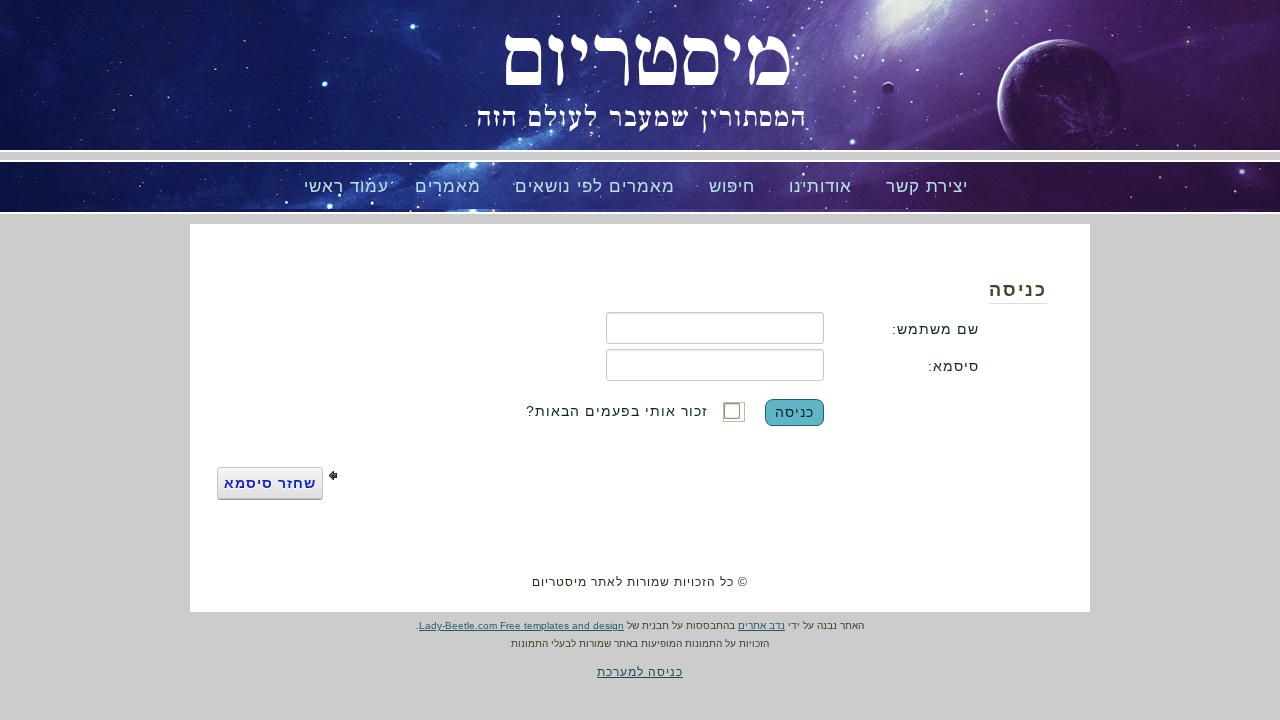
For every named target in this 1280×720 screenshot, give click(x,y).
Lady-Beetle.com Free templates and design (521, 625)
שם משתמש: (935, 329)
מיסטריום (647, 60)
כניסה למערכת (640, 672)
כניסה (794, 412)
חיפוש (732, 186)
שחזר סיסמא (270, 483)
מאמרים (448, 186)
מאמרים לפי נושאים (595, 186)
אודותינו (820, 186)
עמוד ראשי (346, 186)
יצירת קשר (927, 186)
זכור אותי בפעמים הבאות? (617, 411)
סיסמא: (953, 366)
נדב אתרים (761, 625)
